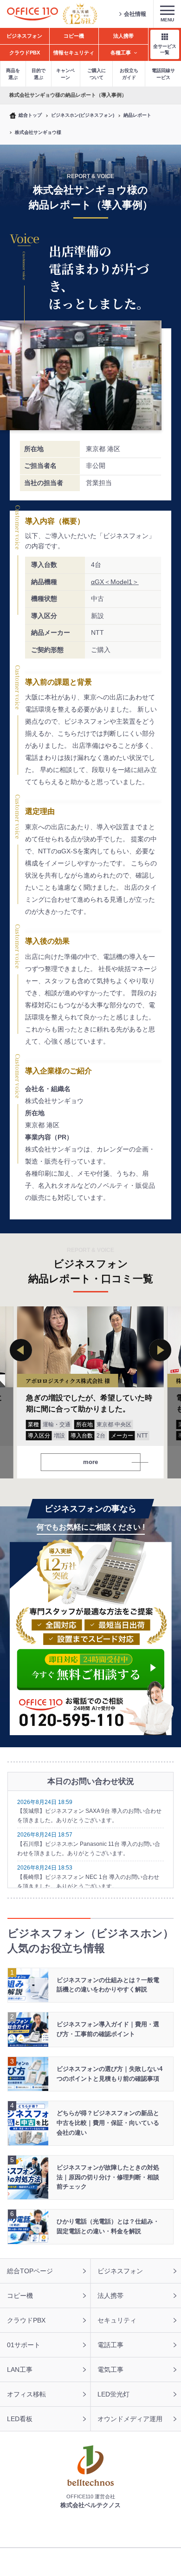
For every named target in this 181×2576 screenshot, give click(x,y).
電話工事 (110, 2345)
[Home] (32, 14)
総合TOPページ (30, 2271)
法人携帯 (110, 2296)
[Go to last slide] (21, 1350)
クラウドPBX (26, 2320)
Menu (167, 20)
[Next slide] (160, 1350)
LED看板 (20, 2419)
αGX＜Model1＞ (115, 582)
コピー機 (20, 2296)
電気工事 (110, 2370)
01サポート (24, 2345)
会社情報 (135, 14)
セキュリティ (117, 2320)
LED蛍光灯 (113, 2394)
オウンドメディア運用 (130, 2419)
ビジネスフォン (120, 2271)
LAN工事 (20, 2370)
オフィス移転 (26, 2394)
